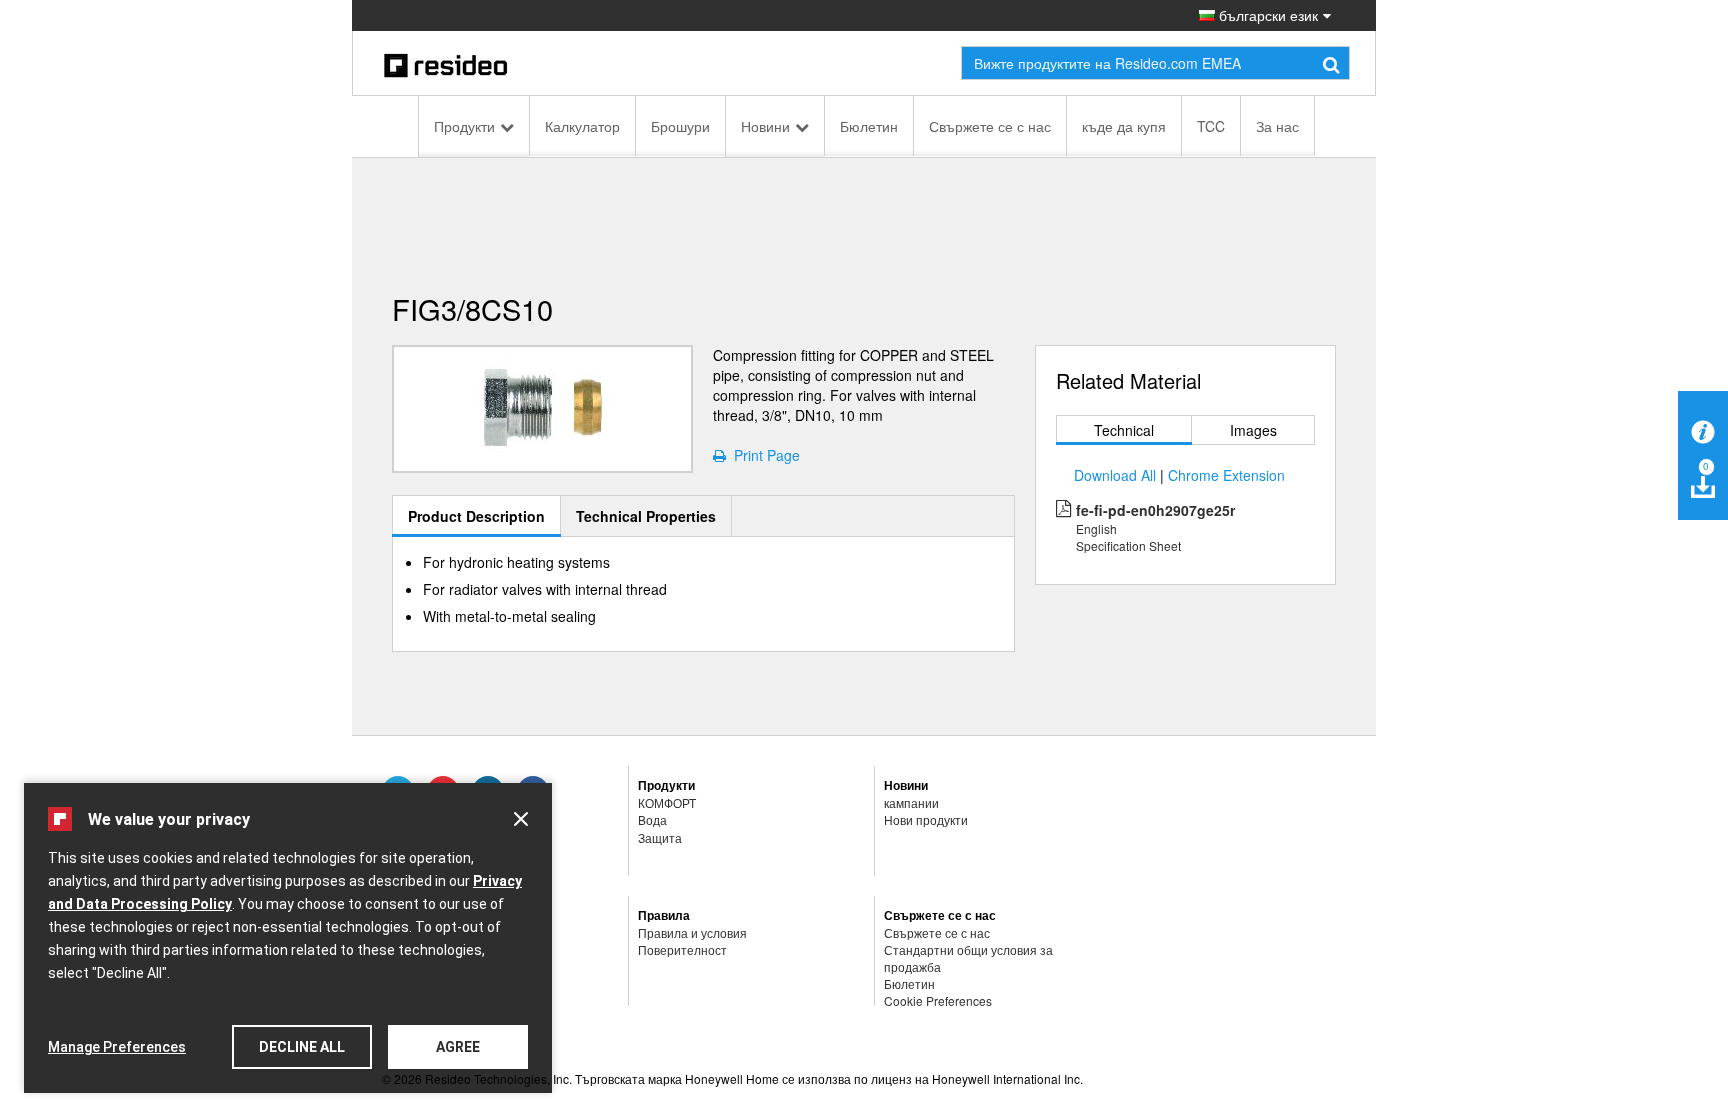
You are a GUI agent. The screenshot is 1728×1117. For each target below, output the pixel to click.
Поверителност (682, 949)
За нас (1277, 126)
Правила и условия (692, 932)
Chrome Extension (1226, 475)
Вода (652, 819)
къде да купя (1124, 126)
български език (1266, 15)
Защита (660, 837)
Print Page (763, 455)
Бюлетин (869, 126)
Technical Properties (646, 516)
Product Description (476, 516)
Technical (1124, 430)
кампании (911, 802)
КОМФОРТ (667, 802)
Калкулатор (582, 126)
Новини (765, 126)
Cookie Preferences (938, 1000)
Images (1253, 430)
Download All (1115, 475)
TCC (1211, 126)
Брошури (680, 126)
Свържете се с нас (990, 126)
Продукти (464, 126)
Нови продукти (926, 819)
